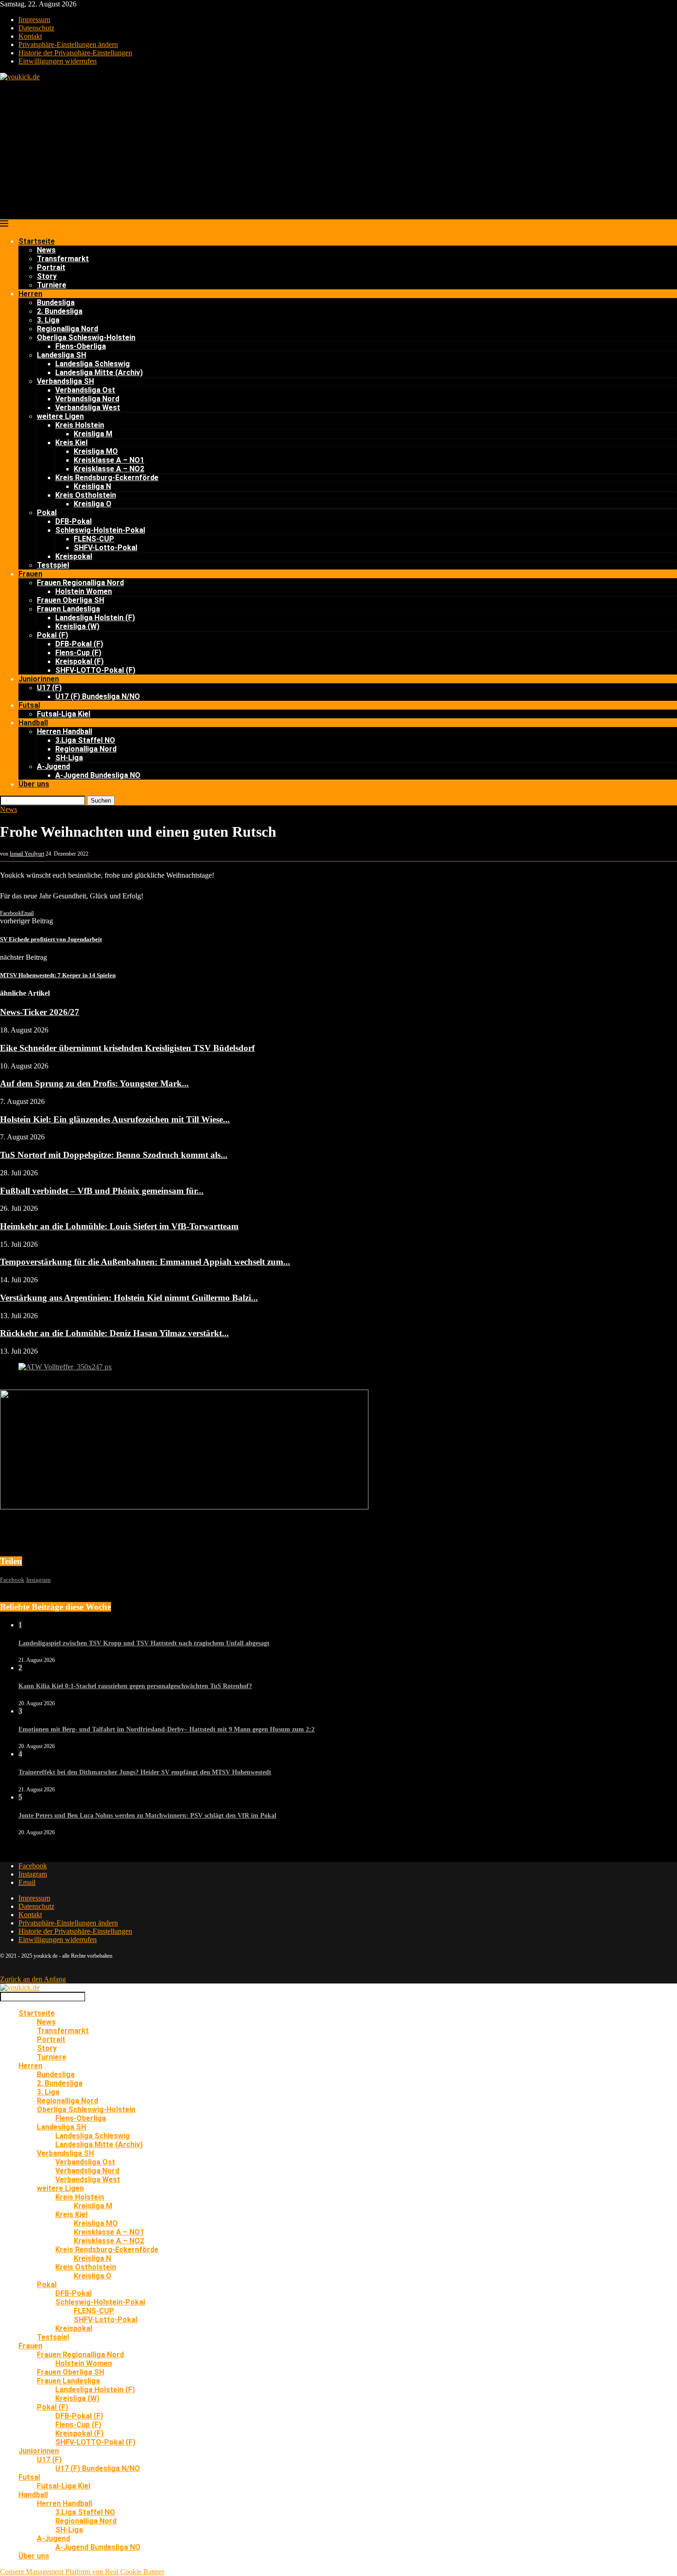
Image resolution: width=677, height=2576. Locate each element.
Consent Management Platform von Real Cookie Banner (82, 2572)
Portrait (51, 267)
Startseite (37, 241)
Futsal (29, 705)
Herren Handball (64, 731)
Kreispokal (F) (79, 661)
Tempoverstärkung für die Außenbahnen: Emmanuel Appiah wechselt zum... (145, 1262)
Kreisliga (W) (77, 626)
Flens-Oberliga (81, 346)
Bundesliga (56, 302)
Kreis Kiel (71, 443)
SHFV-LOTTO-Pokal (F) (95, 670)
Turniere (52, 285)
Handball (33, 723)
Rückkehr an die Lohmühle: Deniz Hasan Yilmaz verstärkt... (114, 1333)
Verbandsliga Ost (85, 390)
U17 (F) (49, 688)
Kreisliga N (92, 486)
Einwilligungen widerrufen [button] (58, 61)
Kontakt (30, 36)
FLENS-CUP (94, 539)
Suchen (101, 801)
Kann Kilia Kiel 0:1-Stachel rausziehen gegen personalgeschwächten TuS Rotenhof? (135, 1686)
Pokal (47, 513)
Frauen (30, 574)
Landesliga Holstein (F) (95, 618)
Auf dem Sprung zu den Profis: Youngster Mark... (94, 1083)
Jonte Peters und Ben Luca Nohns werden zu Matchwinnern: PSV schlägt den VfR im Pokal (147, 1816)
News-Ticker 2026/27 (40, 1012)
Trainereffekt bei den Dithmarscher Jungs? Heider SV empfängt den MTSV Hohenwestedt (145, 1772)
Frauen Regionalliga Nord (80, 583)
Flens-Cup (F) (78, 653)
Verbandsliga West (88, 408)
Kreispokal (74, 556)
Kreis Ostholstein (86, 495)
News (46, 250)
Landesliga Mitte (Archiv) (99, 373)
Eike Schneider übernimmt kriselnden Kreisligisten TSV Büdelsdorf (127, 1048)
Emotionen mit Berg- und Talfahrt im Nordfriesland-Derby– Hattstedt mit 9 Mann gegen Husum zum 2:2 (166, 1729)
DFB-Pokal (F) (79, 644)
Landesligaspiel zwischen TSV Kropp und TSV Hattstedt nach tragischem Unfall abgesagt (144, 1643)
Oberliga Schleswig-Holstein (86, 337)
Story (47, 276)
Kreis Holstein (80, 425)
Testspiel (53, 565)
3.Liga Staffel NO (85, 740)
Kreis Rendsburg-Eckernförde (107, 478)
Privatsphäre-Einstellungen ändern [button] (68, 44)
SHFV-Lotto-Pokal (105, 548)
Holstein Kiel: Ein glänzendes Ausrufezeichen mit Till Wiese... (115, 1119)
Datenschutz (36, 28)
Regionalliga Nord (67, 329)
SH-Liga (69, 758)
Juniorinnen (39, 679)
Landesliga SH (61, 355)
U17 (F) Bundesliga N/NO (98, 696)
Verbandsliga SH (65, 381)
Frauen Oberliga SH (70, 600)
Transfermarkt (63, 259)
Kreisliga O (93, 504)
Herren (30, 294)
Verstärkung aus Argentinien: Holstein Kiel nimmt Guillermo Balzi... (129, 1298)
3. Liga (48, 320)
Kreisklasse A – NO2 (109, 469)
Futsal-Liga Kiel (64, 714)
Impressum (34, 20)
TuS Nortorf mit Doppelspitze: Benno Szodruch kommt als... (114, 1155)
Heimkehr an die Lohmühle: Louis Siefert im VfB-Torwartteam (119, 1226)
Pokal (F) (53, 635)
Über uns (34, 784)
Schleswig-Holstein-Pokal (100, 530)
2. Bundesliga (60, 311)
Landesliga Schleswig (93, 364)
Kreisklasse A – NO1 (109, 460)
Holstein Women (84, 591)
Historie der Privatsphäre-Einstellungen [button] (75, 53)
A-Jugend (53, 766)
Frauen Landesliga (68, 609)
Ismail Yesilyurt (27, 854)
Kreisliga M (93, 434)
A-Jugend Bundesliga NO (98, 775)
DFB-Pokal (73, 521)
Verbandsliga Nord (87, 399)
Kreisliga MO (96, 451)
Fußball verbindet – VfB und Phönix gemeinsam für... (102, 1191)
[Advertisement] (338, 150)
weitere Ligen (60, 416)
